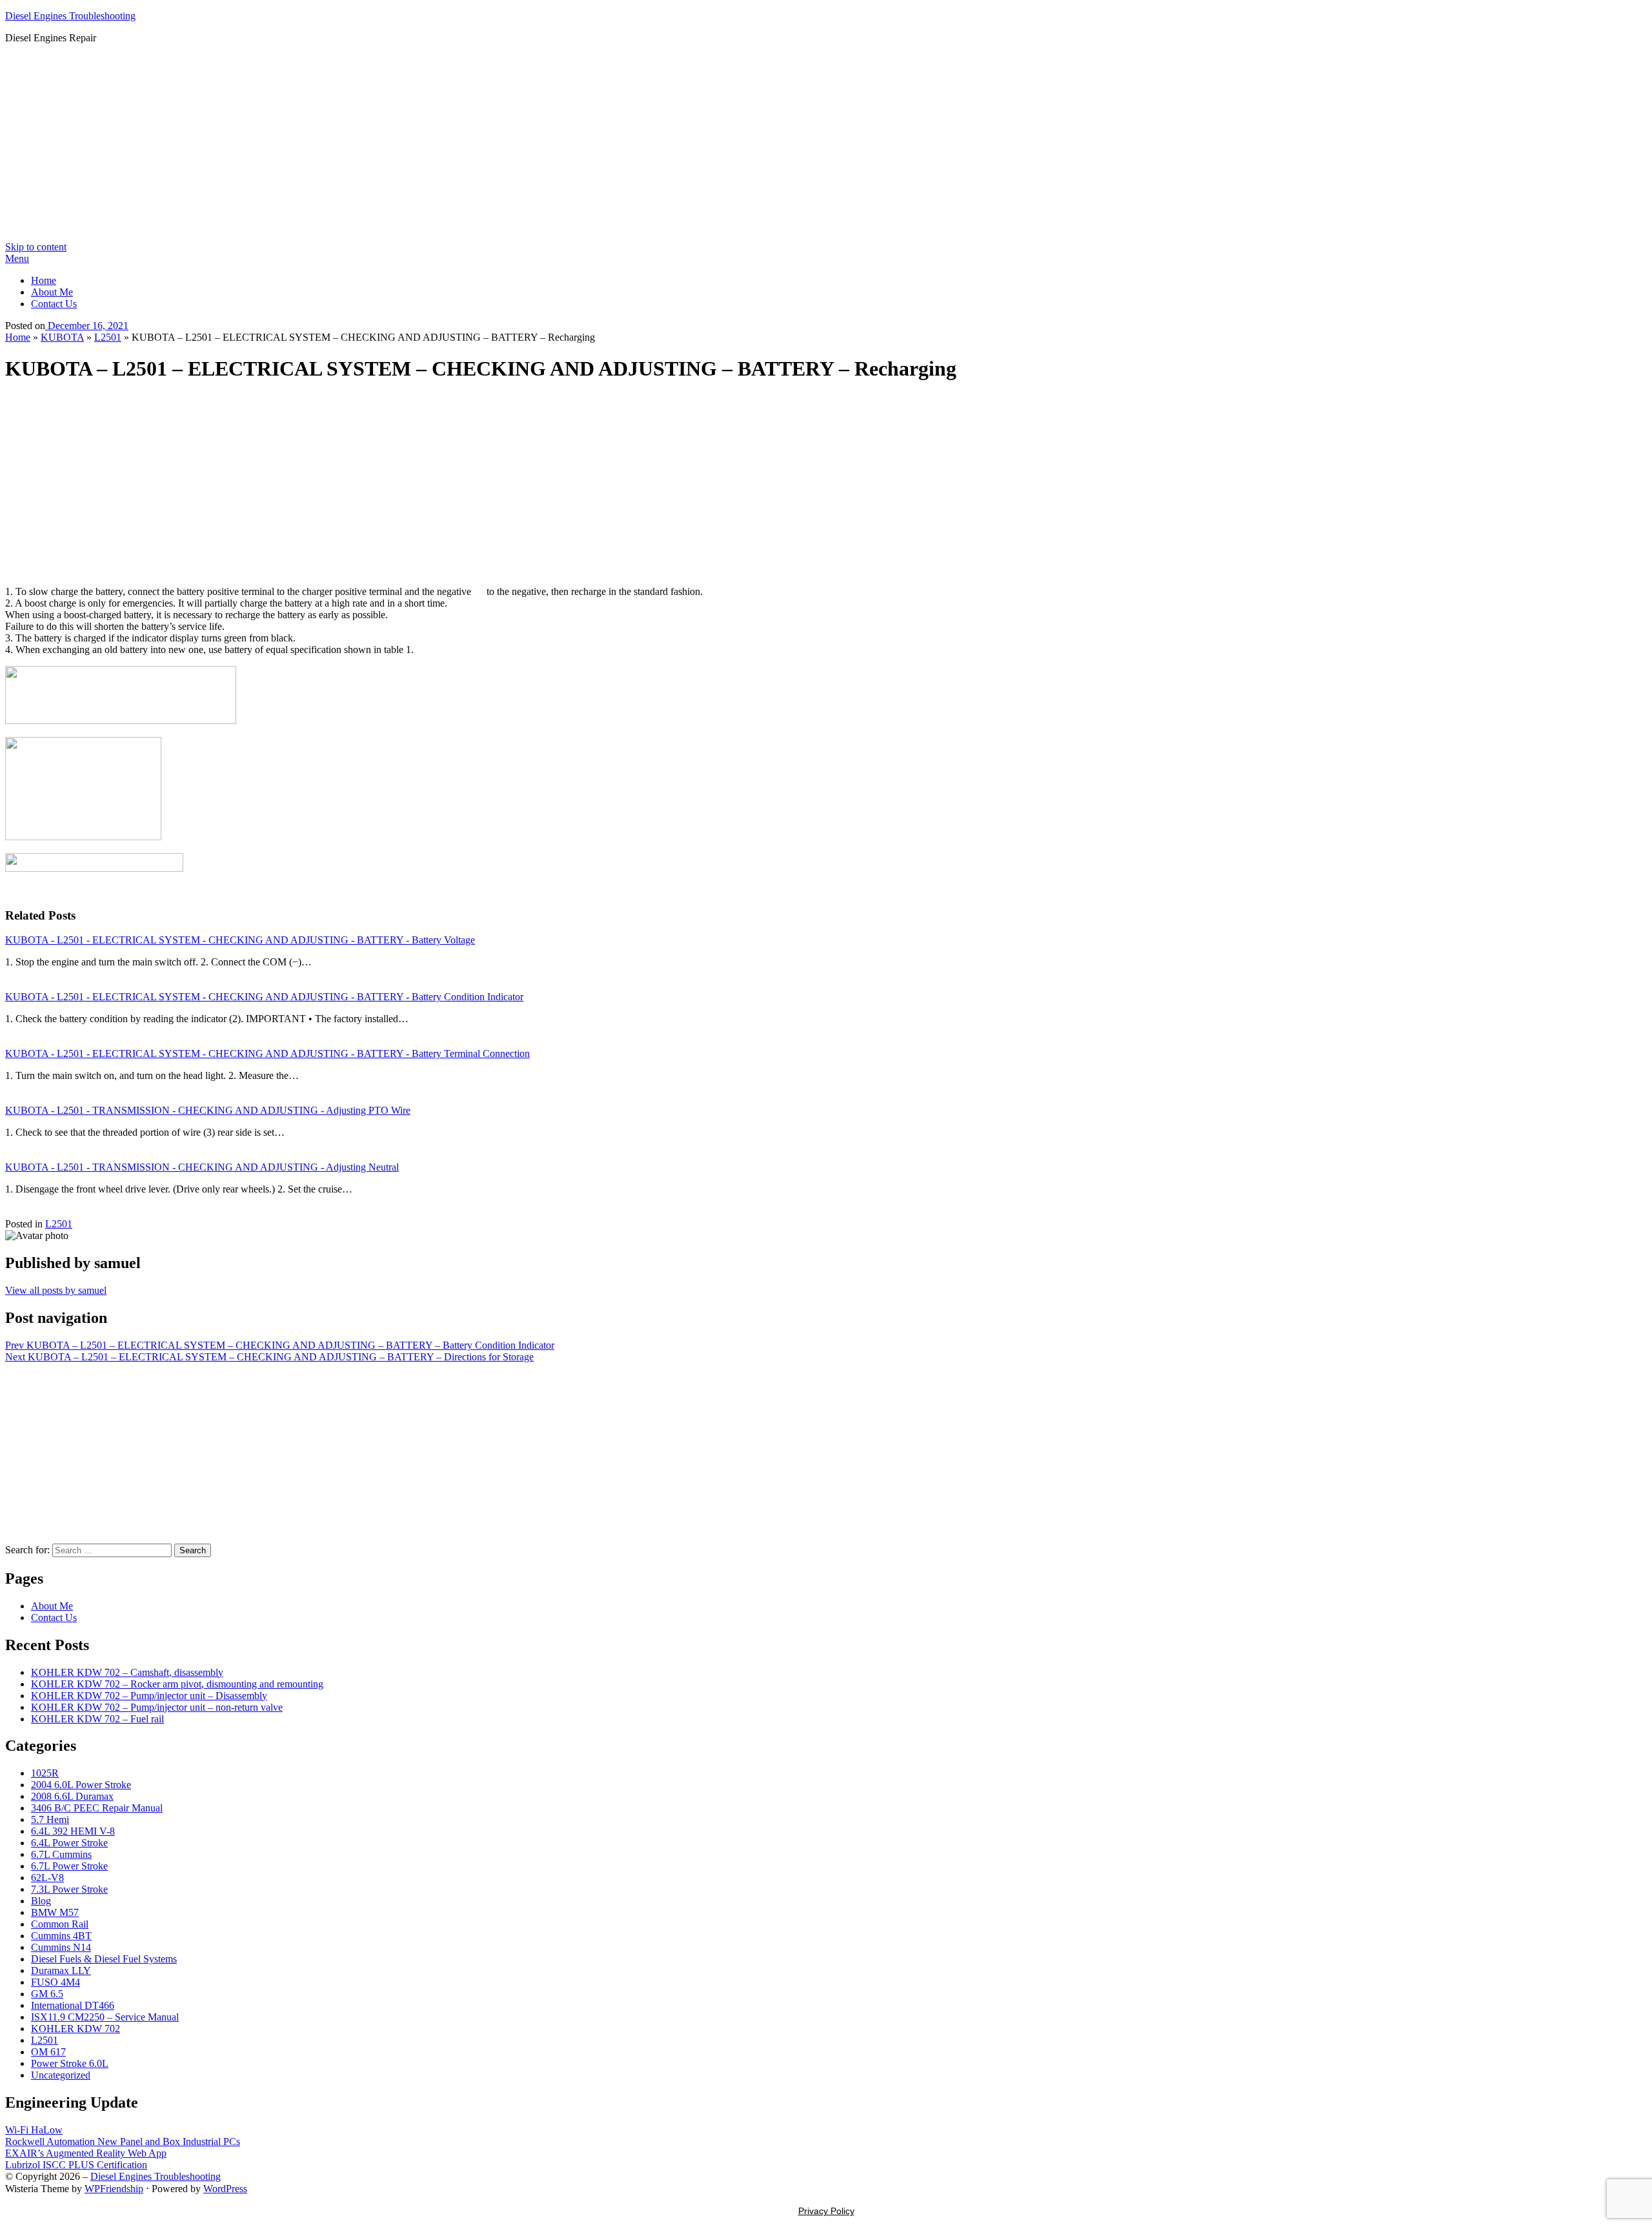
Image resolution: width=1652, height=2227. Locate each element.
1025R (45, 1773)
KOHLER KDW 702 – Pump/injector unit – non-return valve (157, 1707)
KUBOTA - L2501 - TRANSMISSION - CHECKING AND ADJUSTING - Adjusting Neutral (202, 1167)
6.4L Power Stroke (69, 1843)
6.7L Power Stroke (69, 1866)
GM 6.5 (47, 1994)
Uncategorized (61, 2075)
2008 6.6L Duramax (72, 1796)
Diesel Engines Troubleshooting (70, 16)
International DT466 (73, 2005)
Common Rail (60, 1924)
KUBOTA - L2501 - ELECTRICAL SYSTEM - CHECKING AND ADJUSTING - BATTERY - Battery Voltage (240, 940)
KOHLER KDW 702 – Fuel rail (97, 1719)
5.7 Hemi (50, 1819)
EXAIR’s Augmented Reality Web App (86, 2153)
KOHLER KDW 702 (76, 2029)
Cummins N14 (61, 1947)
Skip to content (36, 247)
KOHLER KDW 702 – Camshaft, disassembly (127, 1672)
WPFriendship (114, 2189)
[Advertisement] (826, 145)
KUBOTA (62, 337)
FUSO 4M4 (55, 1982)
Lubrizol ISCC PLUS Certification (76, 2165)
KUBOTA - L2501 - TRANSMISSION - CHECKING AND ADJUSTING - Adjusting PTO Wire (208, 1110)
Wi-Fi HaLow (34, 2130)
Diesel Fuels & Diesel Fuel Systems (104, 1959)
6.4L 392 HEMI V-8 (73, 1831)
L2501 (108, 337)
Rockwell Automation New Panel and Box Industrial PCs (123, 2141)
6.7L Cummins (61, 1854)
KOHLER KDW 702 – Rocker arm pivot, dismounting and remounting (177, 1684)
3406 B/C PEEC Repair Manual (97, 1808)
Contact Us (54, 304)
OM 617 (48, 2052)
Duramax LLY (61, 1970)
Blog (41, 1901)
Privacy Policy (826, 2211)
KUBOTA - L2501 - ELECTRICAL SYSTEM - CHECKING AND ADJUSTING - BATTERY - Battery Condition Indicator (264, 997)
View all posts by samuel (56, 1290)
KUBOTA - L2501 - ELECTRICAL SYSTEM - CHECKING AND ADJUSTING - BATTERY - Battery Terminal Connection (267, 1053)
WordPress (225, 2189)
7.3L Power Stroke (69, 1889)
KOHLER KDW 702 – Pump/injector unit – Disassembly (149, 1696)
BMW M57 (55, 1912)
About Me (52, 292)
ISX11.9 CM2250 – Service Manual (105, 2017)
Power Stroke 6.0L (70, 2063)
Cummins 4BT (61, 1936)
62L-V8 (47, 1878)
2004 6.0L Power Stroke (81, 1785)
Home (44, 280)
